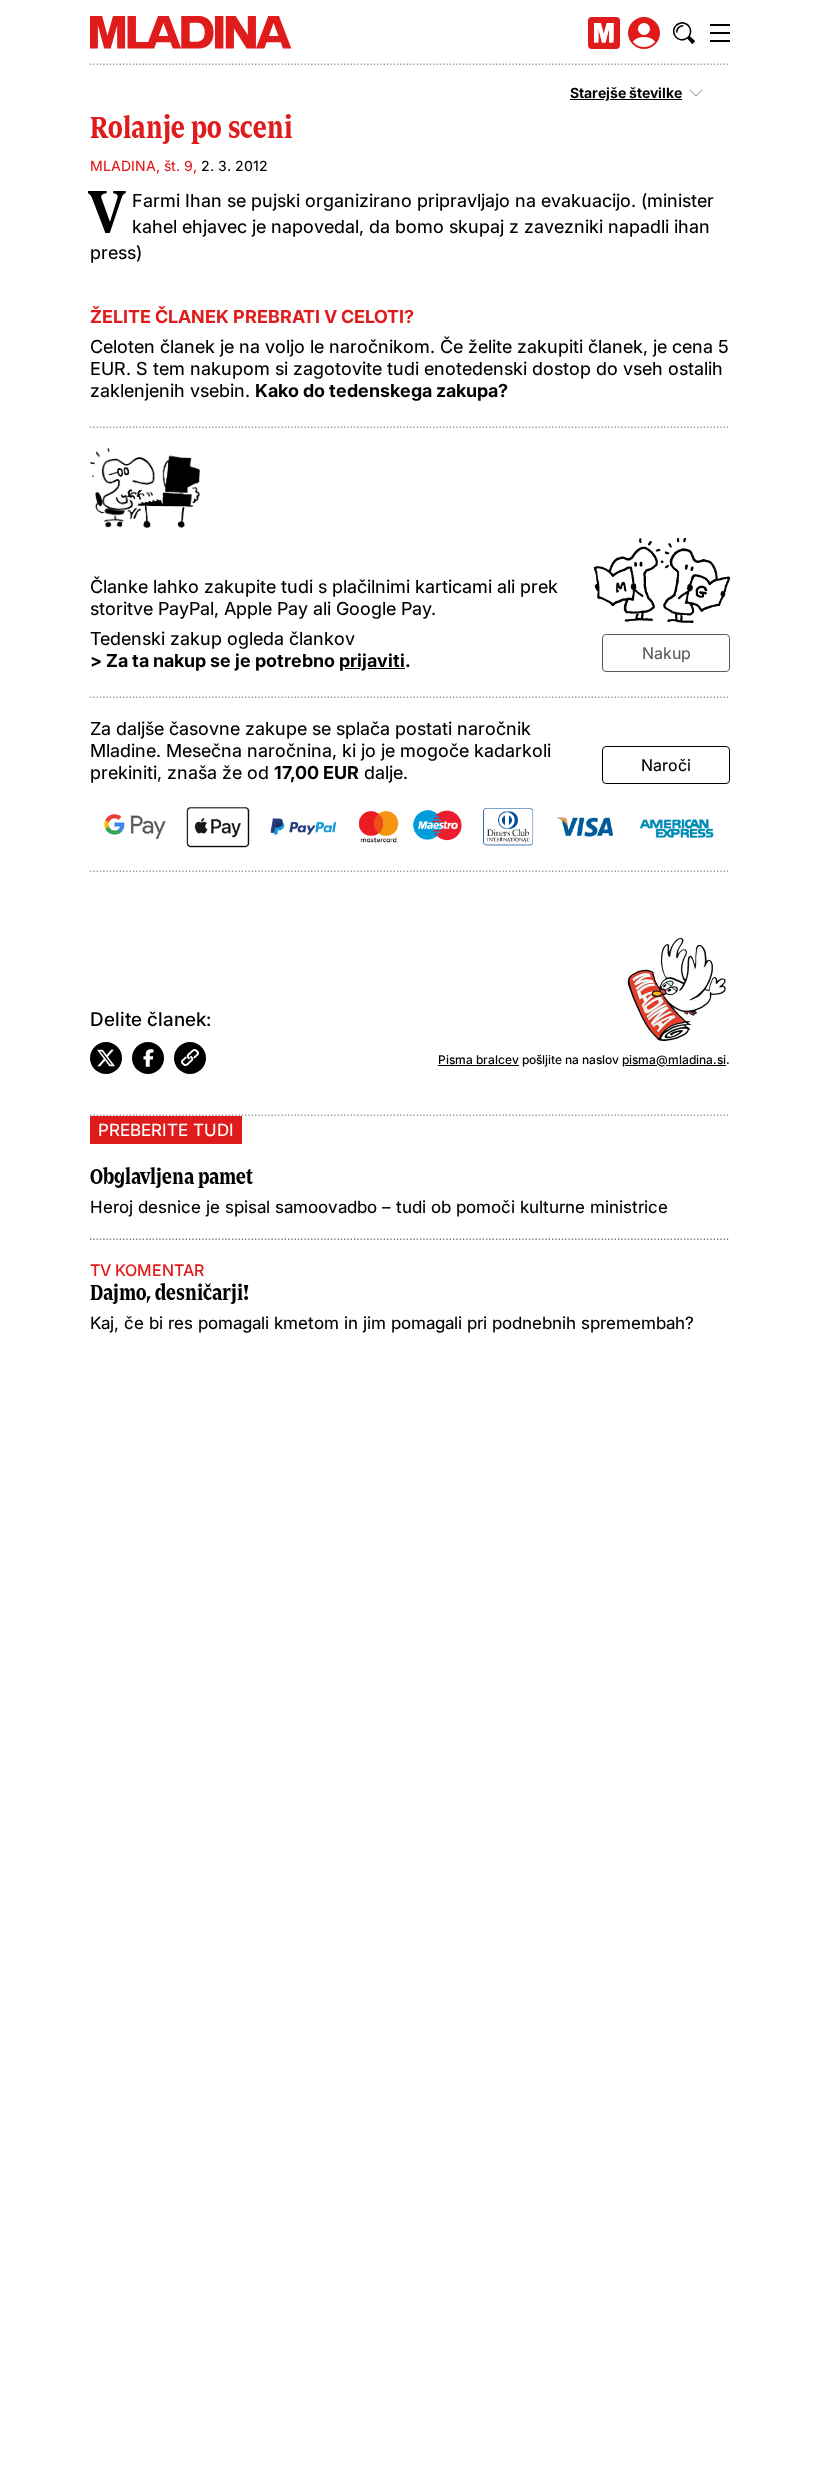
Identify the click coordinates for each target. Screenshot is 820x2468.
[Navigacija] (720, 33)
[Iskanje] (684, 33)
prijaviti (372, 660)
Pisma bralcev (478, 1059)
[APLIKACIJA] (604, 33)
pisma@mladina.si (674, 1059)
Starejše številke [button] (626, 93)
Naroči (666, 765)
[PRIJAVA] (644, 33)
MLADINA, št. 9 (141, 165)
